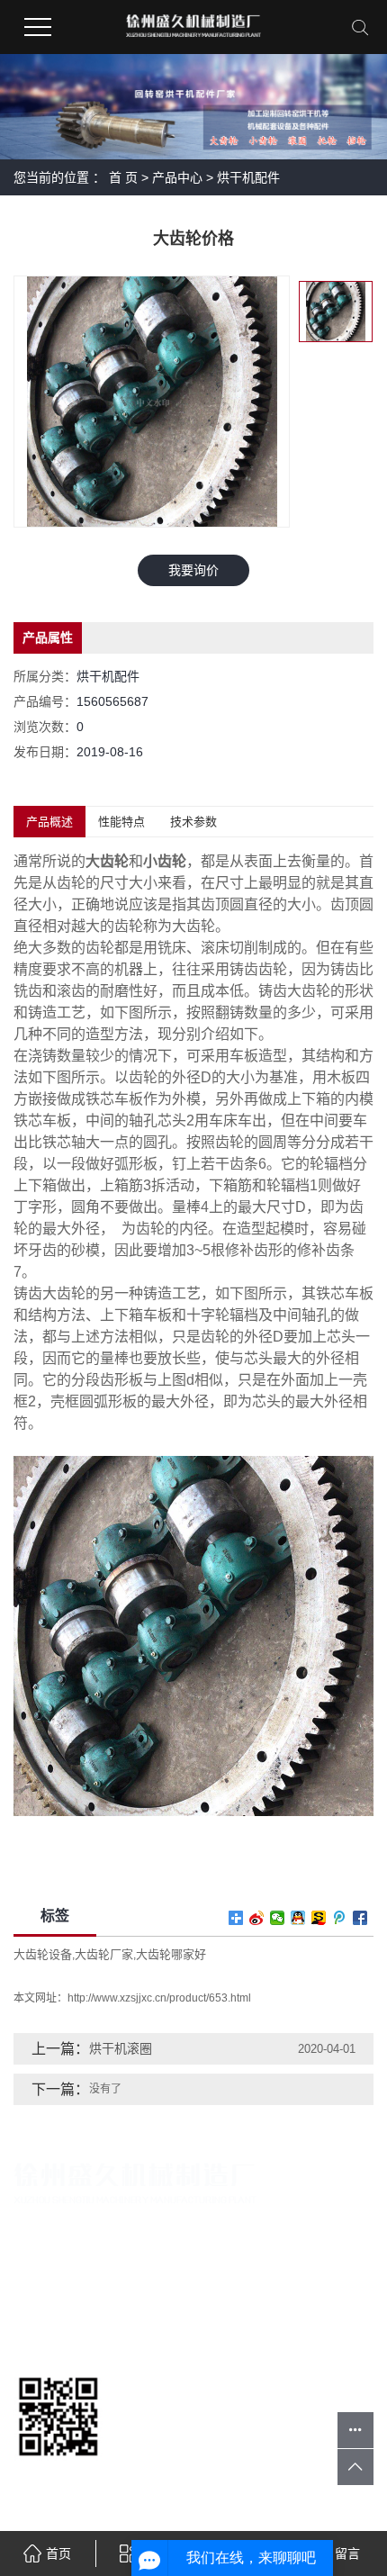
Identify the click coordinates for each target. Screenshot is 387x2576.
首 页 (123, 177)
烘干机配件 (248, 177)
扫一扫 (58, 2477)
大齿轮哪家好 (171, 1954)
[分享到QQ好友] (298, 1918)
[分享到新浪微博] (257, 1918)
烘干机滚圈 (121, 2048)
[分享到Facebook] (360, 1918)
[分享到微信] (278, 1918)
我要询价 (193, 570)
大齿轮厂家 (104, 1954)
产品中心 (177, 177)
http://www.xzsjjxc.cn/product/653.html (159, 1998)
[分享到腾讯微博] (340, 1918)
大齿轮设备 (43, 1954)
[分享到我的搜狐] (319, 1918)
